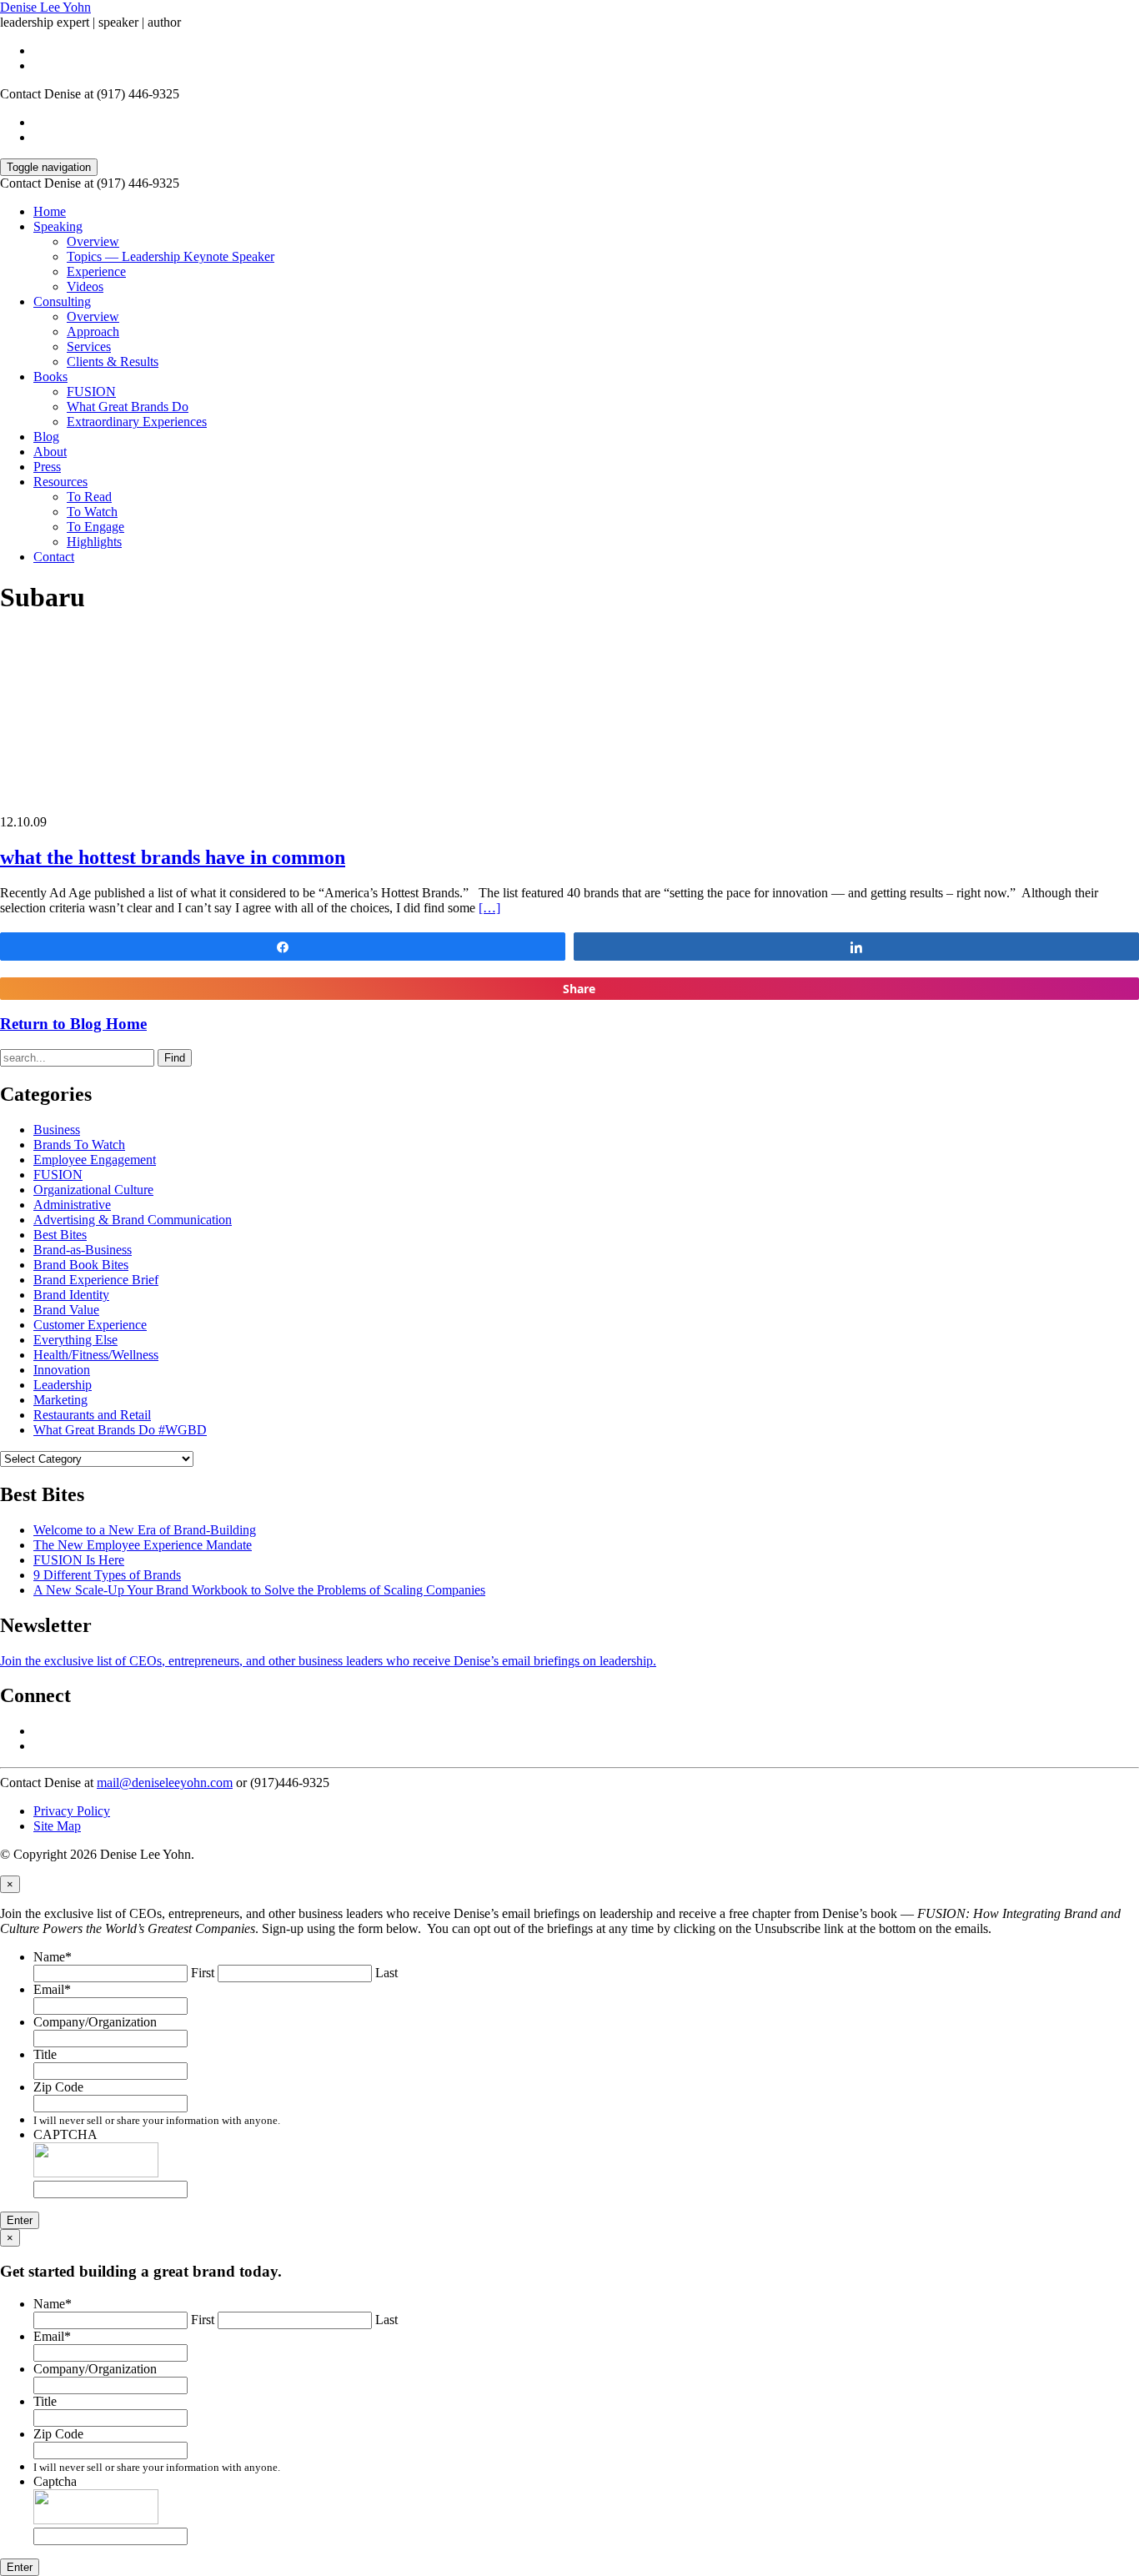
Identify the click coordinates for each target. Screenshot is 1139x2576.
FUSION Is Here (79, 1560)
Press (47, 467)
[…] (489, 908)
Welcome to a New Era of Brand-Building (145, 1530)
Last (386, 1973)
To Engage (95, 527)
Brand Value (66, 1310)
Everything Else (75, 1340)
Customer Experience (90, 1325)
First (203, 1973)
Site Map (57, 1826)
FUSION (91, 392)
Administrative (72, 1205)
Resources (60, 482)
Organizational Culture (93, 1190)
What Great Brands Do (128, 407)
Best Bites (60, 1235)
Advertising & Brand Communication (133, 1220)
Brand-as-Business (83, 1250)
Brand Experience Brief (96, 1280)
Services (89, 346)
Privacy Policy (72, 1811)
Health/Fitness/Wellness (96, 1355)
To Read (89, 497)
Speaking (58, 226)
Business (57, 1130)
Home (50, 211)
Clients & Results (113, 362)
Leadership (63, 1385)
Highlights (94, 542)
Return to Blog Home (73, 1024)
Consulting (62, 301)
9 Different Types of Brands (107, 1575)
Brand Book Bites (81, 1265)
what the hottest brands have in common (173, 857)
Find (175, 1058)
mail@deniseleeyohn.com (165, 1783)
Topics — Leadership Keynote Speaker (171, 256)
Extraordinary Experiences (137, 422)
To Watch (92, 512)
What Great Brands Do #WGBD (120, 1430)
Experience (96, 271)
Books (50, 377)
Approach (93, 331)
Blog (46, 437)
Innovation (62, 1370)
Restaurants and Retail (92, 1415)
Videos (85, 286)
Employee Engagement (95, 1160)
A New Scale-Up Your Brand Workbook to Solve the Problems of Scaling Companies (259, 1590)
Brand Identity (71, 1295)
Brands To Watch (79, 1145)
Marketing (60, 1400)
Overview (93, 241)
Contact (54, 557)
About (50, 452)
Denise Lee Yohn (45, 7)
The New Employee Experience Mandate (143, 1545)
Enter (20, 2220)
